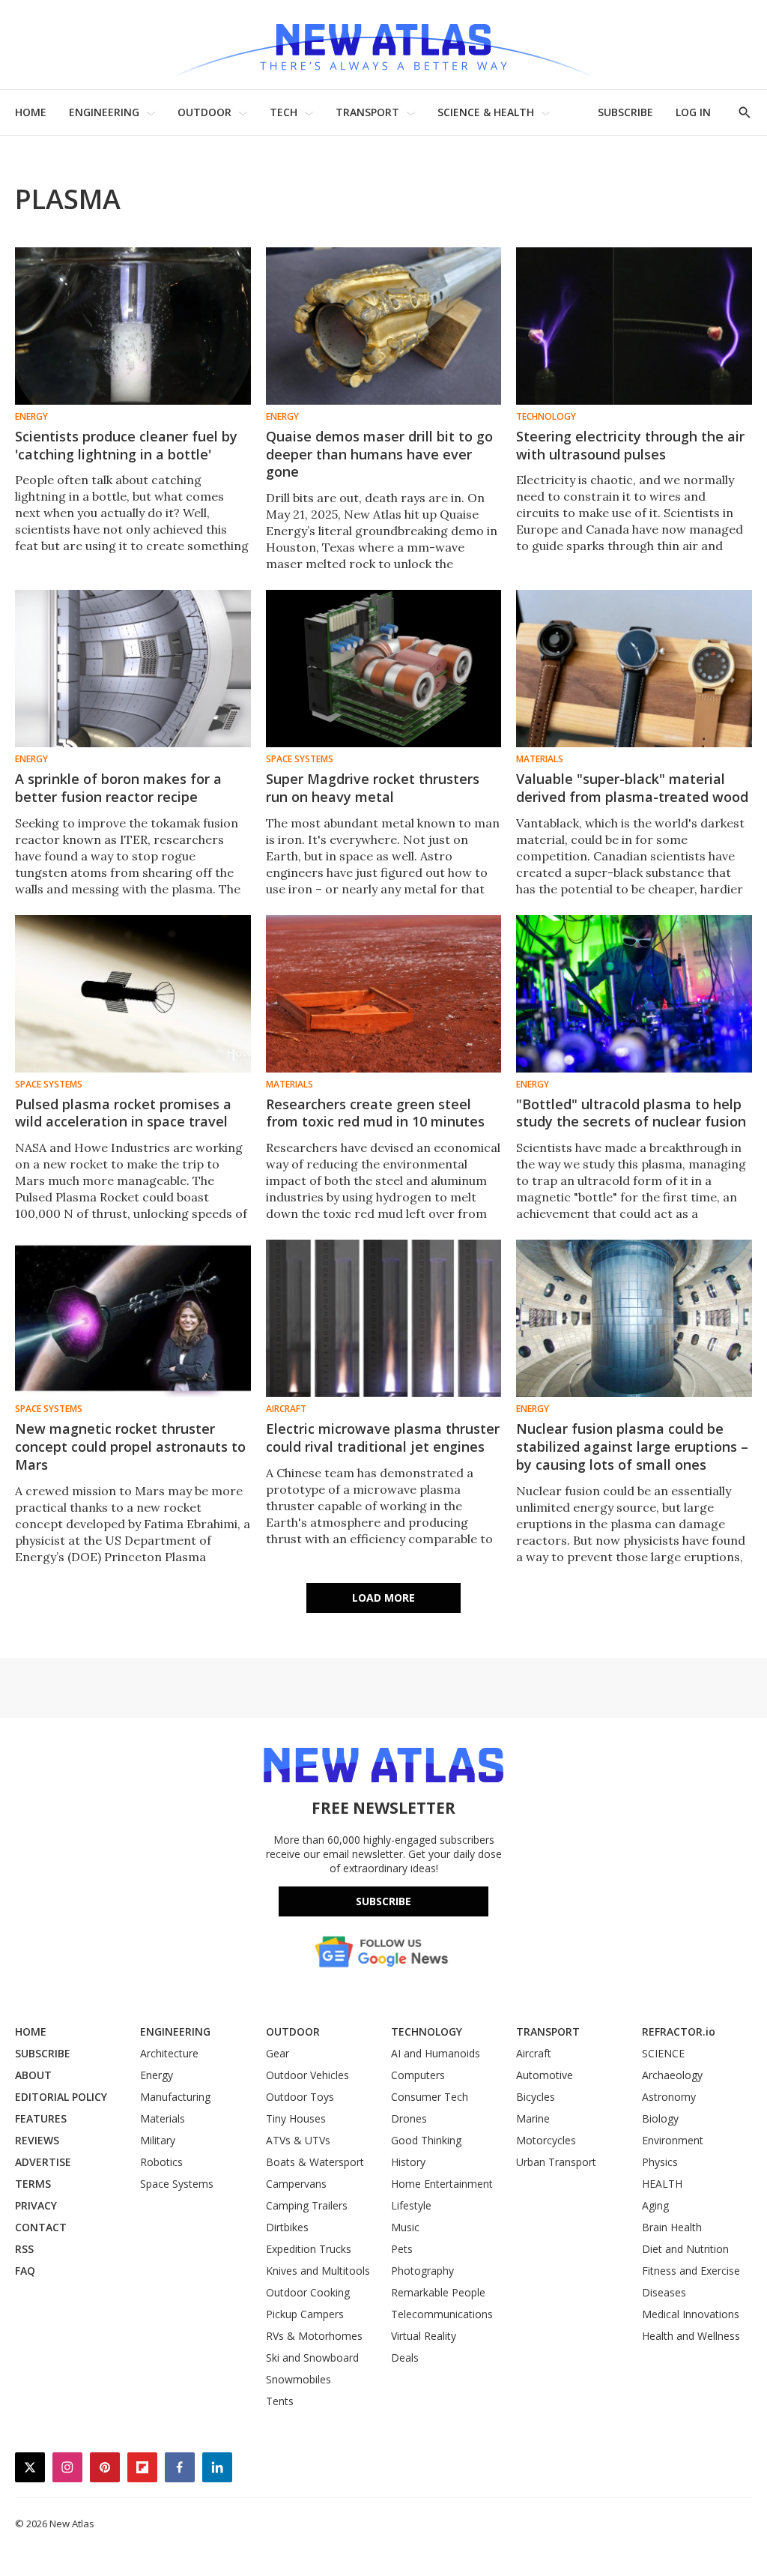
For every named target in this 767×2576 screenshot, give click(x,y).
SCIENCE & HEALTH (486, 112)
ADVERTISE (43, 2162)
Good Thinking (426, 2140)
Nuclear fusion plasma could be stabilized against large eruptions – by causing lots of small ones (632, 1447)
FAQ (25, 2271)
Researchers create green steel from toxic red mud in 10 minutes (375, 1113)
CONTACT (41, 2227)
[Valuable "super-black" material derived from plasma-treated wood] (634, 669)
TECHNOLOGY (427, 2031)
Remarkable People (438, 2292)
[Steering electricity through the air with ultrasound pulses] (634, 326)
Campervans (296, 2184)
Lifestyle (411, 2205)
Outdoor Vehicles (307, 2075)
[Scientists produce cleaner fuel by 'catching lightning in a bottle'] (133, 326)
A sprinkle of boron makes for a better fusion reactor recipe (118, 788)
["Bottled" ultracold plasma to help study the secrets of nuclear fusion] (634, 994)
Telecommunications (442, 2314)
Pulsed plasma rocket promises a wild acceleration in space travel (123, 1113)
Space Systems (300, 759)
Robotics (161, 2162)
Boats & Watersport (315, 2162)
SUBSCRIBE (625, 112)
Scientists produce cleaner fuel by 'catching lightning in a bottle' (126, 445)
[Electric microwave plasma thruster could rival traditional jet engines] (384, 1318)
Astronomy (669, 2097)
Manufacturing (175, 2097)
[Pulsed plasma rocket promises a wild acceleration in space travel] (133, 994)
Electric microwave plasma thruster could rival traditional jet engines (383, 1438)
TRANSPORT (367, 112)
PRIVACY (36, 2205)
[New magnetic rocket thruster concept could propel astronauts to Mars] (133, 1318)
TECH (284, 112)
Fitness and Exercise (691, 2271)
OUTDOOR (204, 112)
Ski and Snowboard (312, 2358)
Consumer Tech (430, 2097)
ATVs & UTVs (298, 2140)
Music (405, 2227)
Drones (409, 2118)
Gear (278, 2053)
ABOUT (33, 2075)
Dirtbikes (287, 2227)
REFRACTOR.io (679, 2031)
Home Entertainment (442, 2184)
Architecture (169, 2053)
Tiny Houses (296, 2118)
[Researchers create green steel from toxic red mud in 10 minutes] (384, 994)
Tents (280, 2401)
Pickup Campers (305, 2314)
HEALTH (662, 2184)
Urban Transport (556, 2162)
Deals (405, 2358)
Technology (546, 417)
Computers (418, 2075)
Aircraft (286, 1409)
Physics (660, 2162)
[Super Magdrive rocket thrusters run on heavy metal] (384, 669)
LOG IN (693, 112)
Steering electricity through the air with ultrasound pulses (630, 445)
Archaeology (672, 2075)
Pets (402, 2249)
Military (158, 2140)
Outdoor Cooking (308, 2292)
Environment (673, 2140)
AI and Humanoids (436, 2053)
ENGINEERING (104, 112)
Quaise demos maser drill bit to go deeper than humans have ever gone (379, 454)
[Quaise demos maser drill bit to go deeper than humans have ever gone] (384, 326)
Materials (540, 759)
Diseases (664, 2292)
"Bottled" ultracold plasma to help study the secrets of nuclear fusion (631, 1113)
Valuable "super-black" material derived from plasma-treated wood (632, 788)
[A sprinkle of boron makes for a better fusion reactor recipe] (133, 669)
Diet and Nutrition (685, 2249)
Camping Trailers (307, 2205)
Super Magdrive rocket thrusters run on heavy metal (373, 788)
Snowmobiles (298, 2379)
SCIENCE (663, 2053)
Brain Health (672, 2227)
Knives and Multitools (318, 2271)
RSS (24, 2249)
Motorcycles (546, 2140)
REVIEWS (37, 2140)
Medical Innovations (691, 2314)
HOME (31, 112)
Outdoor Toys (300, 2097)
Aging (655, 2205)
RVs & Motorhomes (314, 2336)
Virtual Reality (424, 2336)
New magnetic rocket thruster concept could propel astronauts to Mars (130, 1447)
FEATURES (41, 2118)
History (408, 2162)
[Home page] (383, 45)
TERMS (33, 2184)
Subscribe (383, 1901)
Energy (31, 417)
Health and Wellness (691, 2336)
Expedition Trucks (309, 2249)
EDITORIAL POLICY (61, 2097)
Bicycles (536, 2097)
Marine (533, 2118)
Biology (660, 2118)
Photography (422, 2271)
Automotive (545, 2075)
